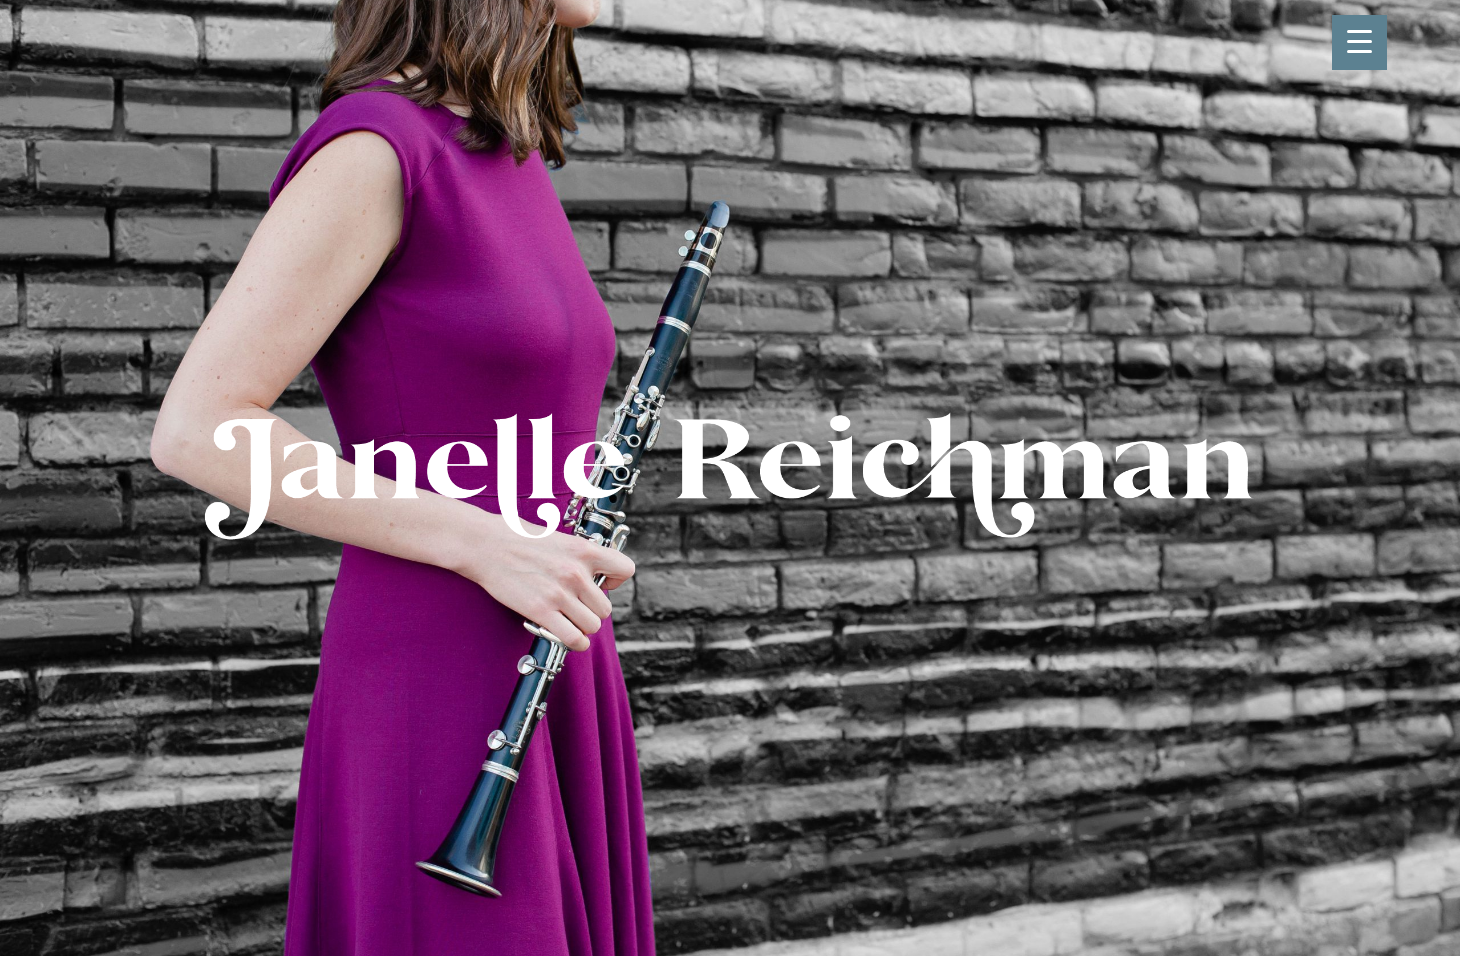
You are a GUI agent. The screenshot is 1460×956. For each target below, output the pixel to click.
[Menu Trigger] (1359, 42)
